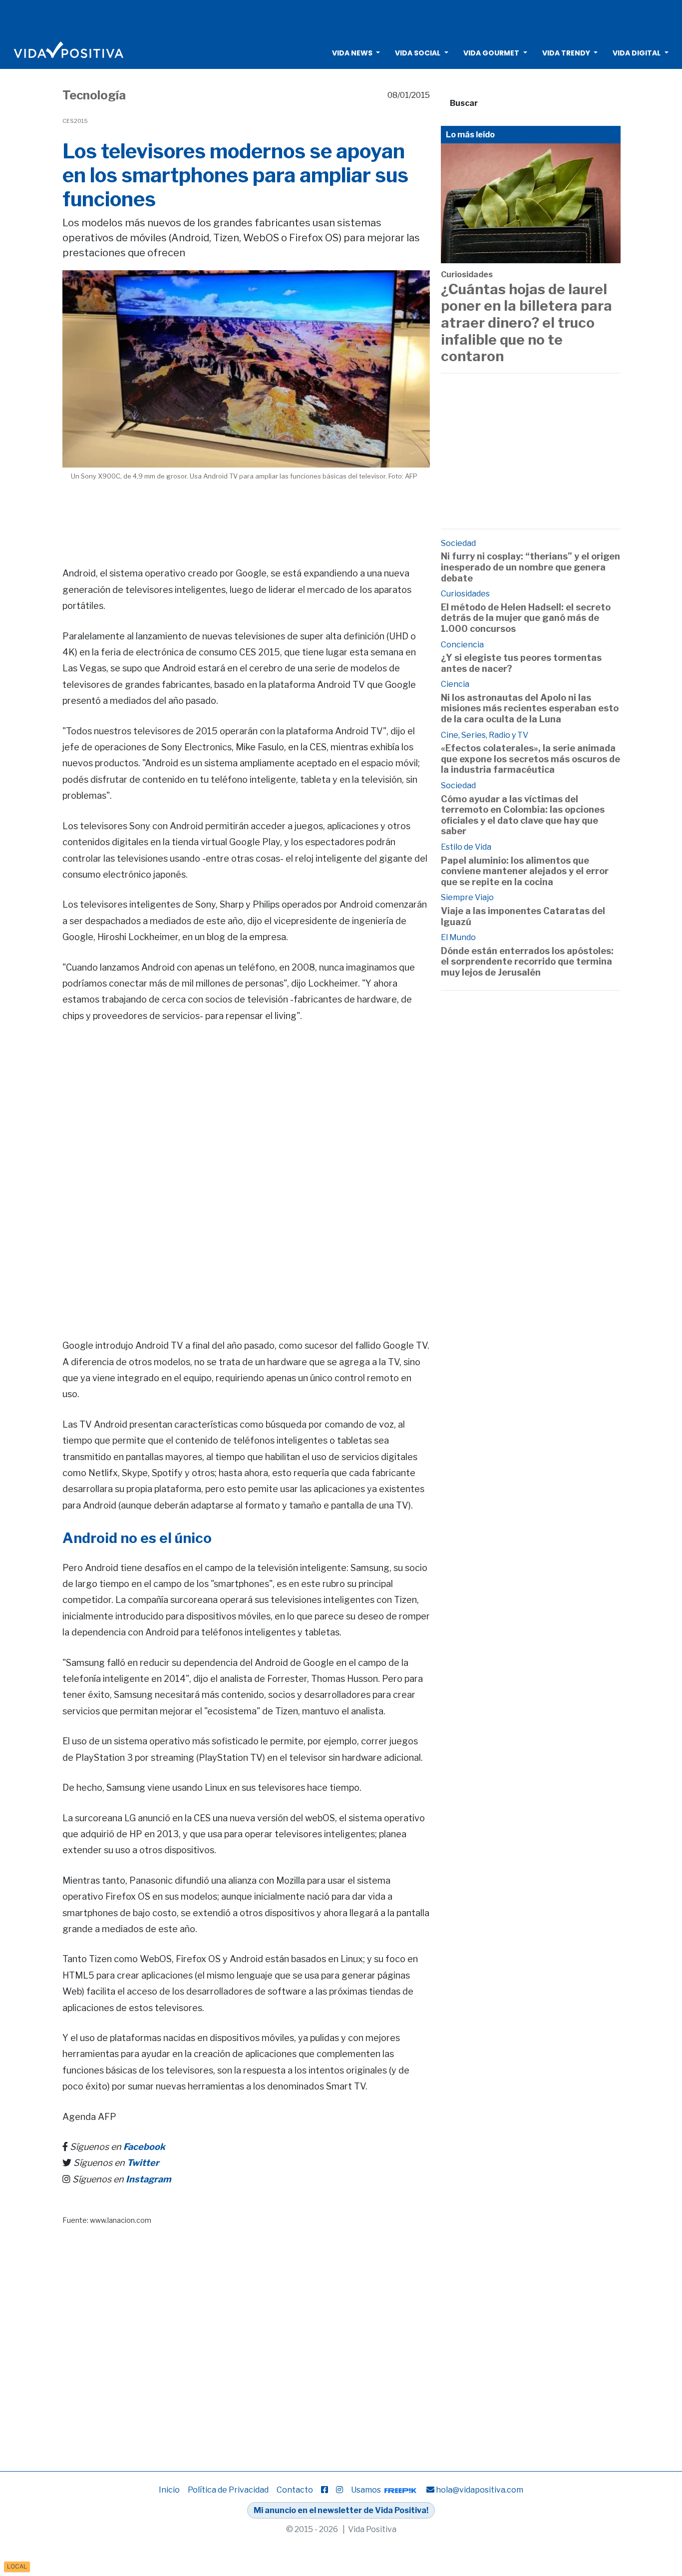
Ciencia (455, 684)
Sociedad (458, 543)
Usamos (367, 2490)
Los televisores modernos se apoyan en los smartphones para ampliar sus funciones (235, 175)
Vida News (352, 53)
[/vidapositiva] (325, 2490)
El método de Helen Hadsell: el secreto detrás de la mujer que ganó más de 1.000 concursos (526, 618)
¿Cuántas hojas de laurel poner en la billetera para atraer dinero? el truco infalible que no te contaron (526, 323)
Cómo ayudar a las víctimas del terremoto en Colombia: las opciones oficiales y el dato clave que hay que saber (523, 815)
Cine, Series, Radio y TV (485, 735)
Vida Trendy (566, 53)
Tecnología (94, 95)
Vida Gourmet (491, 53)
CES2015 (75, 121)
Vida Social (418, 53)
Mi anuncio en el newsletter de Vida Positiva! (341, 2510)
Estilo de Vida (466, 847)
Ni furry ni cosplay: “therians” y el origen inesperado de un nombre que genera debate (530, 567)
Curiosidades (467, 274)
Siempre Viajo (467, 897)
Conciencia (462, 645)
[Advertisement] (341, 17)
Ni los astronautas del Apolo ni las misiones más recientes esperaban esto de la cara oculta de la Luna (530, 708)
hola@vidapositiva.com (480, 2490)
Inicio (169, 2490)
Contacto (295, 2490)
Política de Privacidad (228, 2490)
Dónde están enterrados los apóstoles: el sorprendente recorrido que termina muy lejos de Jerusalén (527, 962)
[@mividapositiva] (340, 2490)
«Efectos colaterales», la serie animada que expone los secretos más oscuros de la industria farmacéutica (530, 759)
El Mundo (458, 937)
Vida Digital (637, 53)
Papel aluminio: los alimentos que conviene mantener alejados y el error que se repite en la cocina (525, 871)
